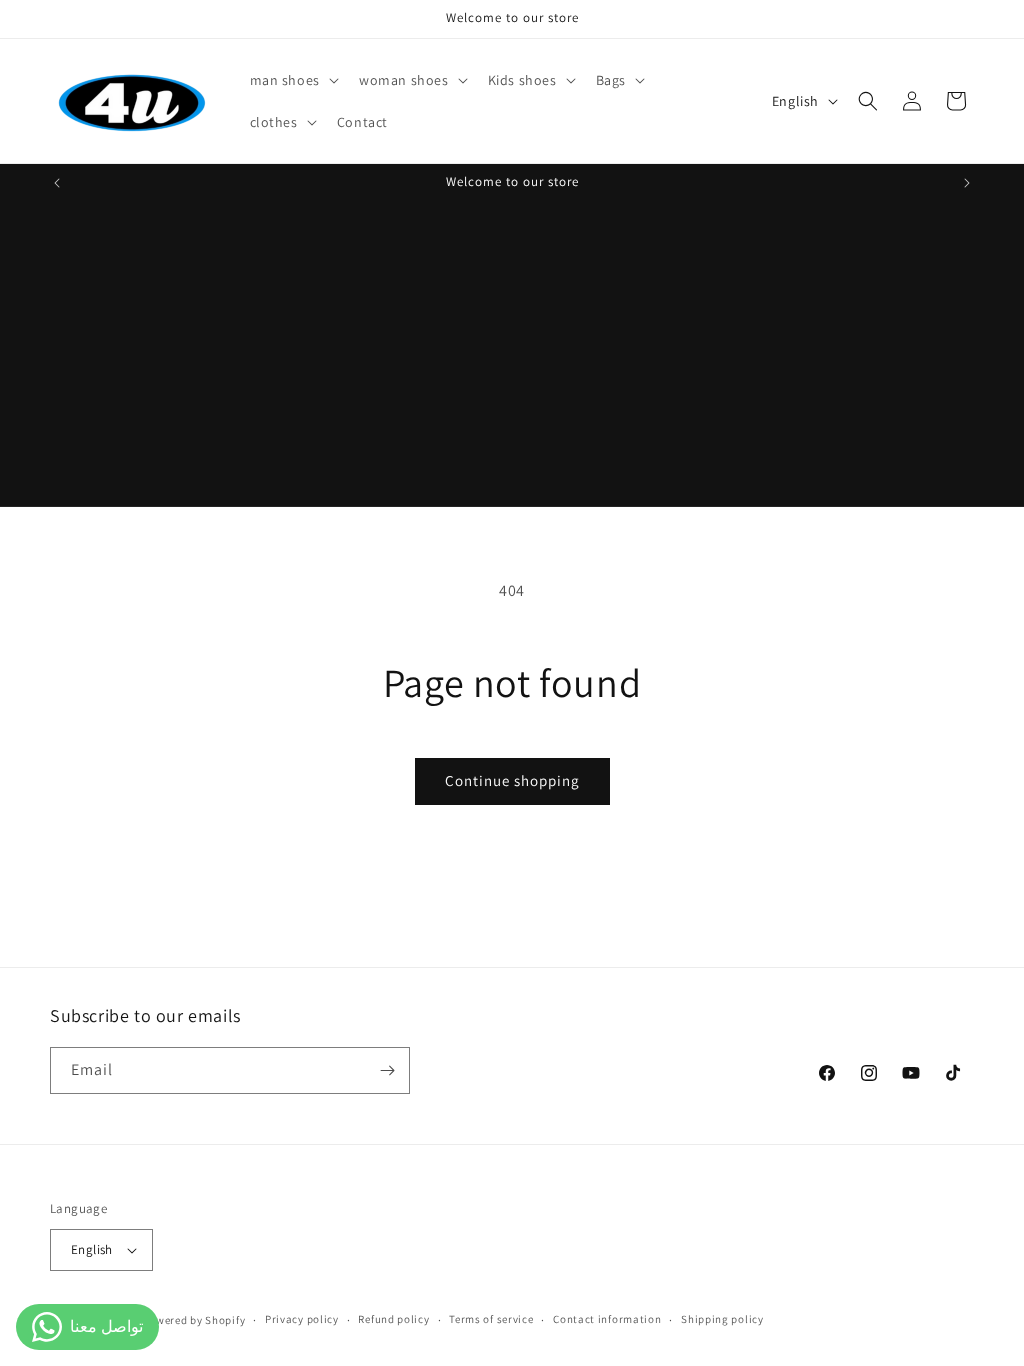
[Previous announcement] (57, 183)
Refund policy (393, 1319)
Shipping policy (722, 1319)
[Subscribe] (387, 1070)
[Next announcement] (967, 183)
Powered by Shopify (194, 1320)
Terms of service (491, 1319)
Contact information (607, 1319)
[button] (292, 80)
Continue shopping (512, 780)
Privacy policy (302, 1319)
